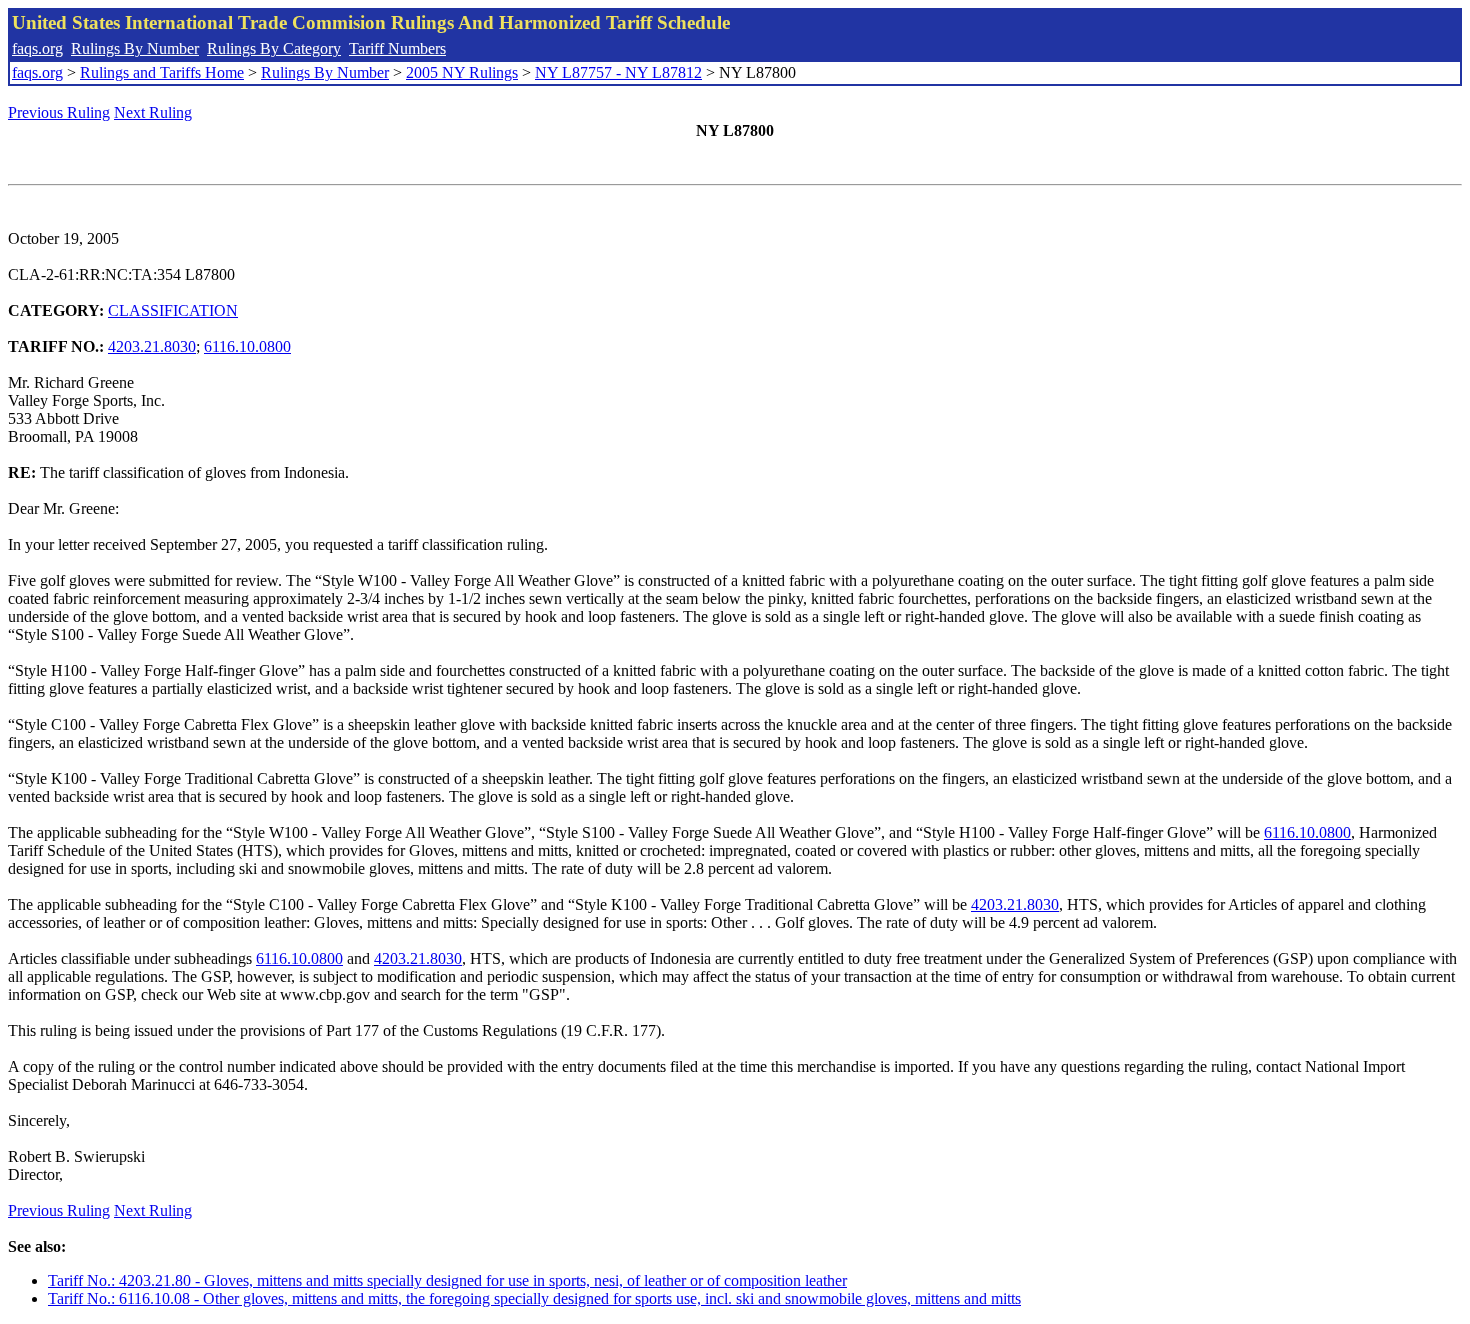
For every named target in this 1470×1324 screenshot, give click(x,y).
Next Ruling (153, 112)
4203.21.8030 (152, 346)
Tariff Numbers (397, 48)
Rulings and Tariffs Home (162, 72)
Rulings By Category (274, 48)
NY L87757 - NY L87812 (618, 72)
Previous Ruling (59, 112)
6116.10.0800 (247, 346)
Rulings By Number (135, 48)
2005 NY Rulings (462, 72)
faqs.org (37, 48)
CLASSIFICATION (173, 310)
